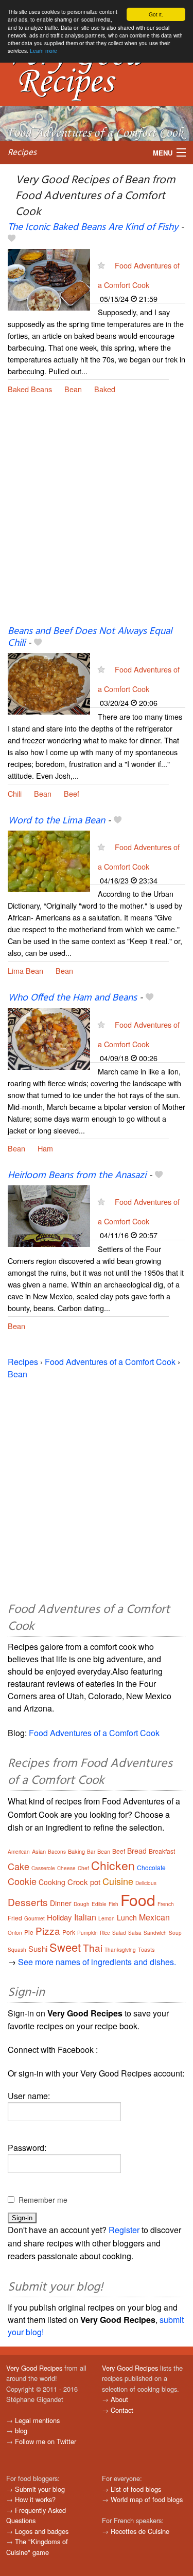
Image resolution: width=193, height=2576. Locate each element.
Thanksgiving (120, 1950)
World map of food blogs (147, 2499)
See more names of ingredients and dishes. (97, 1962)
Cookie (22, 1881)
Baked (105, 389)
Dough (82, 1904)
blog (21, 2430)
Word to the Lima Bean (56, 821)
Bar (91, 1852)
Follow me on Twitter (46, 2441)
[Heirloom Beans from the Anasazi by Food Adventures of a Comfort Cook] (49, 1215)
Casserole (43, 1868)
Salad (119, 1933)
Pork (69, 1932)
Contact (122, 2410)
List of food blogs (136, 2489)
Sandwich (155, 1933)
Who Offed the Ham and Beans (72, 998)
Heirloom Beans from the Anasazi (77, 1176)
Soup (175, 1933)
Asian (39, 1851)
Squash (17, 1950)
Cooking (52, 1882)
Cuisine (118, 1881)
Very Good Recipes (34, 2368)
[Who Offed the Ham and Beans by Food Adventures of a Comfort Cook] (49, 1038)
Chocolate (151, 1867)
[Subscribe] (101, 265)
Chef (83, 1868)
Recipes (22, 153)
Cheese (66, 1868)
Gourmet (34, 1918)
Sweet (65, 1947)
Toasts (146, 1949)
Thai (93, 1947)
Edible (99, 1904)
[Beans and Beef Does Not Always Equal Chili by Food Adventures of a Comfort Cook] (49, 683)
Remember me (43, 2200)
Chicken (113, 1865)
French (166, 1904)
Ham (45, 1148)
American (19, 1852)
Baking (76, 1851)
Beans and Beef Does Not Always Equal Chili (90, 637)
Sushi (38, 1948)
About (119, 2399)
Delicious (146, 1883)
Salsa (135, 1933)
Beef (72, 793)
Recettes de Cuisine (140, 2531)
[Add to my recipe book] (12, 239)
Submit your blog (40, 2489)
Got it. (156, 14)
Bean (73, 389)
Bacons (57, 1852)
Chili (15, 793)
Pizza (48, 1930)
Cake (19, 1866)
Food (138, 1900)
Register (124, 2230)
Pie (29, 1932)
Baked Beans (30, 389)
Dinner (61, 1903)
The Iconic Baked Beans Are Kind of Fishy (93, 227)
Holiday (59, 1917)
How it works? (35, 2499)
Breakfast (162, 1851)
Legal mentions (37, 2420)
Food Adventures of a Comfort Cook (110, 1362)
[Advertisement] (97, 518)
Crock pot (84, 1882)
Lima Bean (25, 970)
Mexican (154, 1917)
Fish (113, 1904)
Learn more (43, 51)
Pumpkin (87, 1933)
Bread (137, 1851)
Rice (105, 1933)
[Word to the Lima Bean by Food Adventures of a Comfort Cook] (49, 860)
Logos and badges (42, 2531)
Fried (15, 1918)
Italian (85, 1917)
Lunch (127, 1917)
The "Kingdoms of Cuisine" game (37, 2546)
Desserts (28, 1902)
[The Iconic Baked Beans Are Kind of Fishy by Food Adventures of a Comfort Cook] (49, 278)
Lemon (107, 1918)
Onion (15, 1933)
